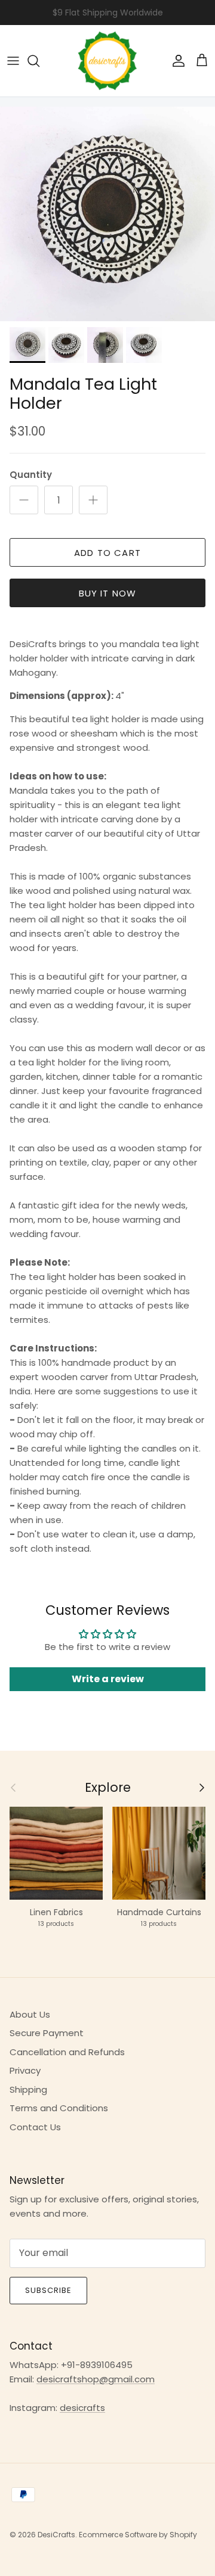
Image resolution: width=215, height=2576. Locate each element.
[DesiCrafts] (107, 61)
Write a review (108, 1679)
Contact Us (35, 2127)
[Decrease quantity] (24, 500)
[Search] (39, 61)
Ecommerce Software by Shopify (138, 2535)
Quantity (31, 475)
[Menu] (13, 61)
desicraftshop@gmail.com (96, 2379)
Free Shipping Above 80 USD (107, 15)
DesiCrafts (56, 2535)
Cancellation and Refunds (67, 2052)
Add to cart (107, 553)
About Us (30, 2014)
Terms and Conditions (59, 2108)
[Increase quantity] (93, 500)
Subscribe (48, 2290)
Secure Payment (47, 2033)
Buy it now (108, 593)
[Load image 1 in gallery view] (107, 214)
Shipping (28, 2089)
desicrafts (82, 2408)
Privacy (25, 2070)
